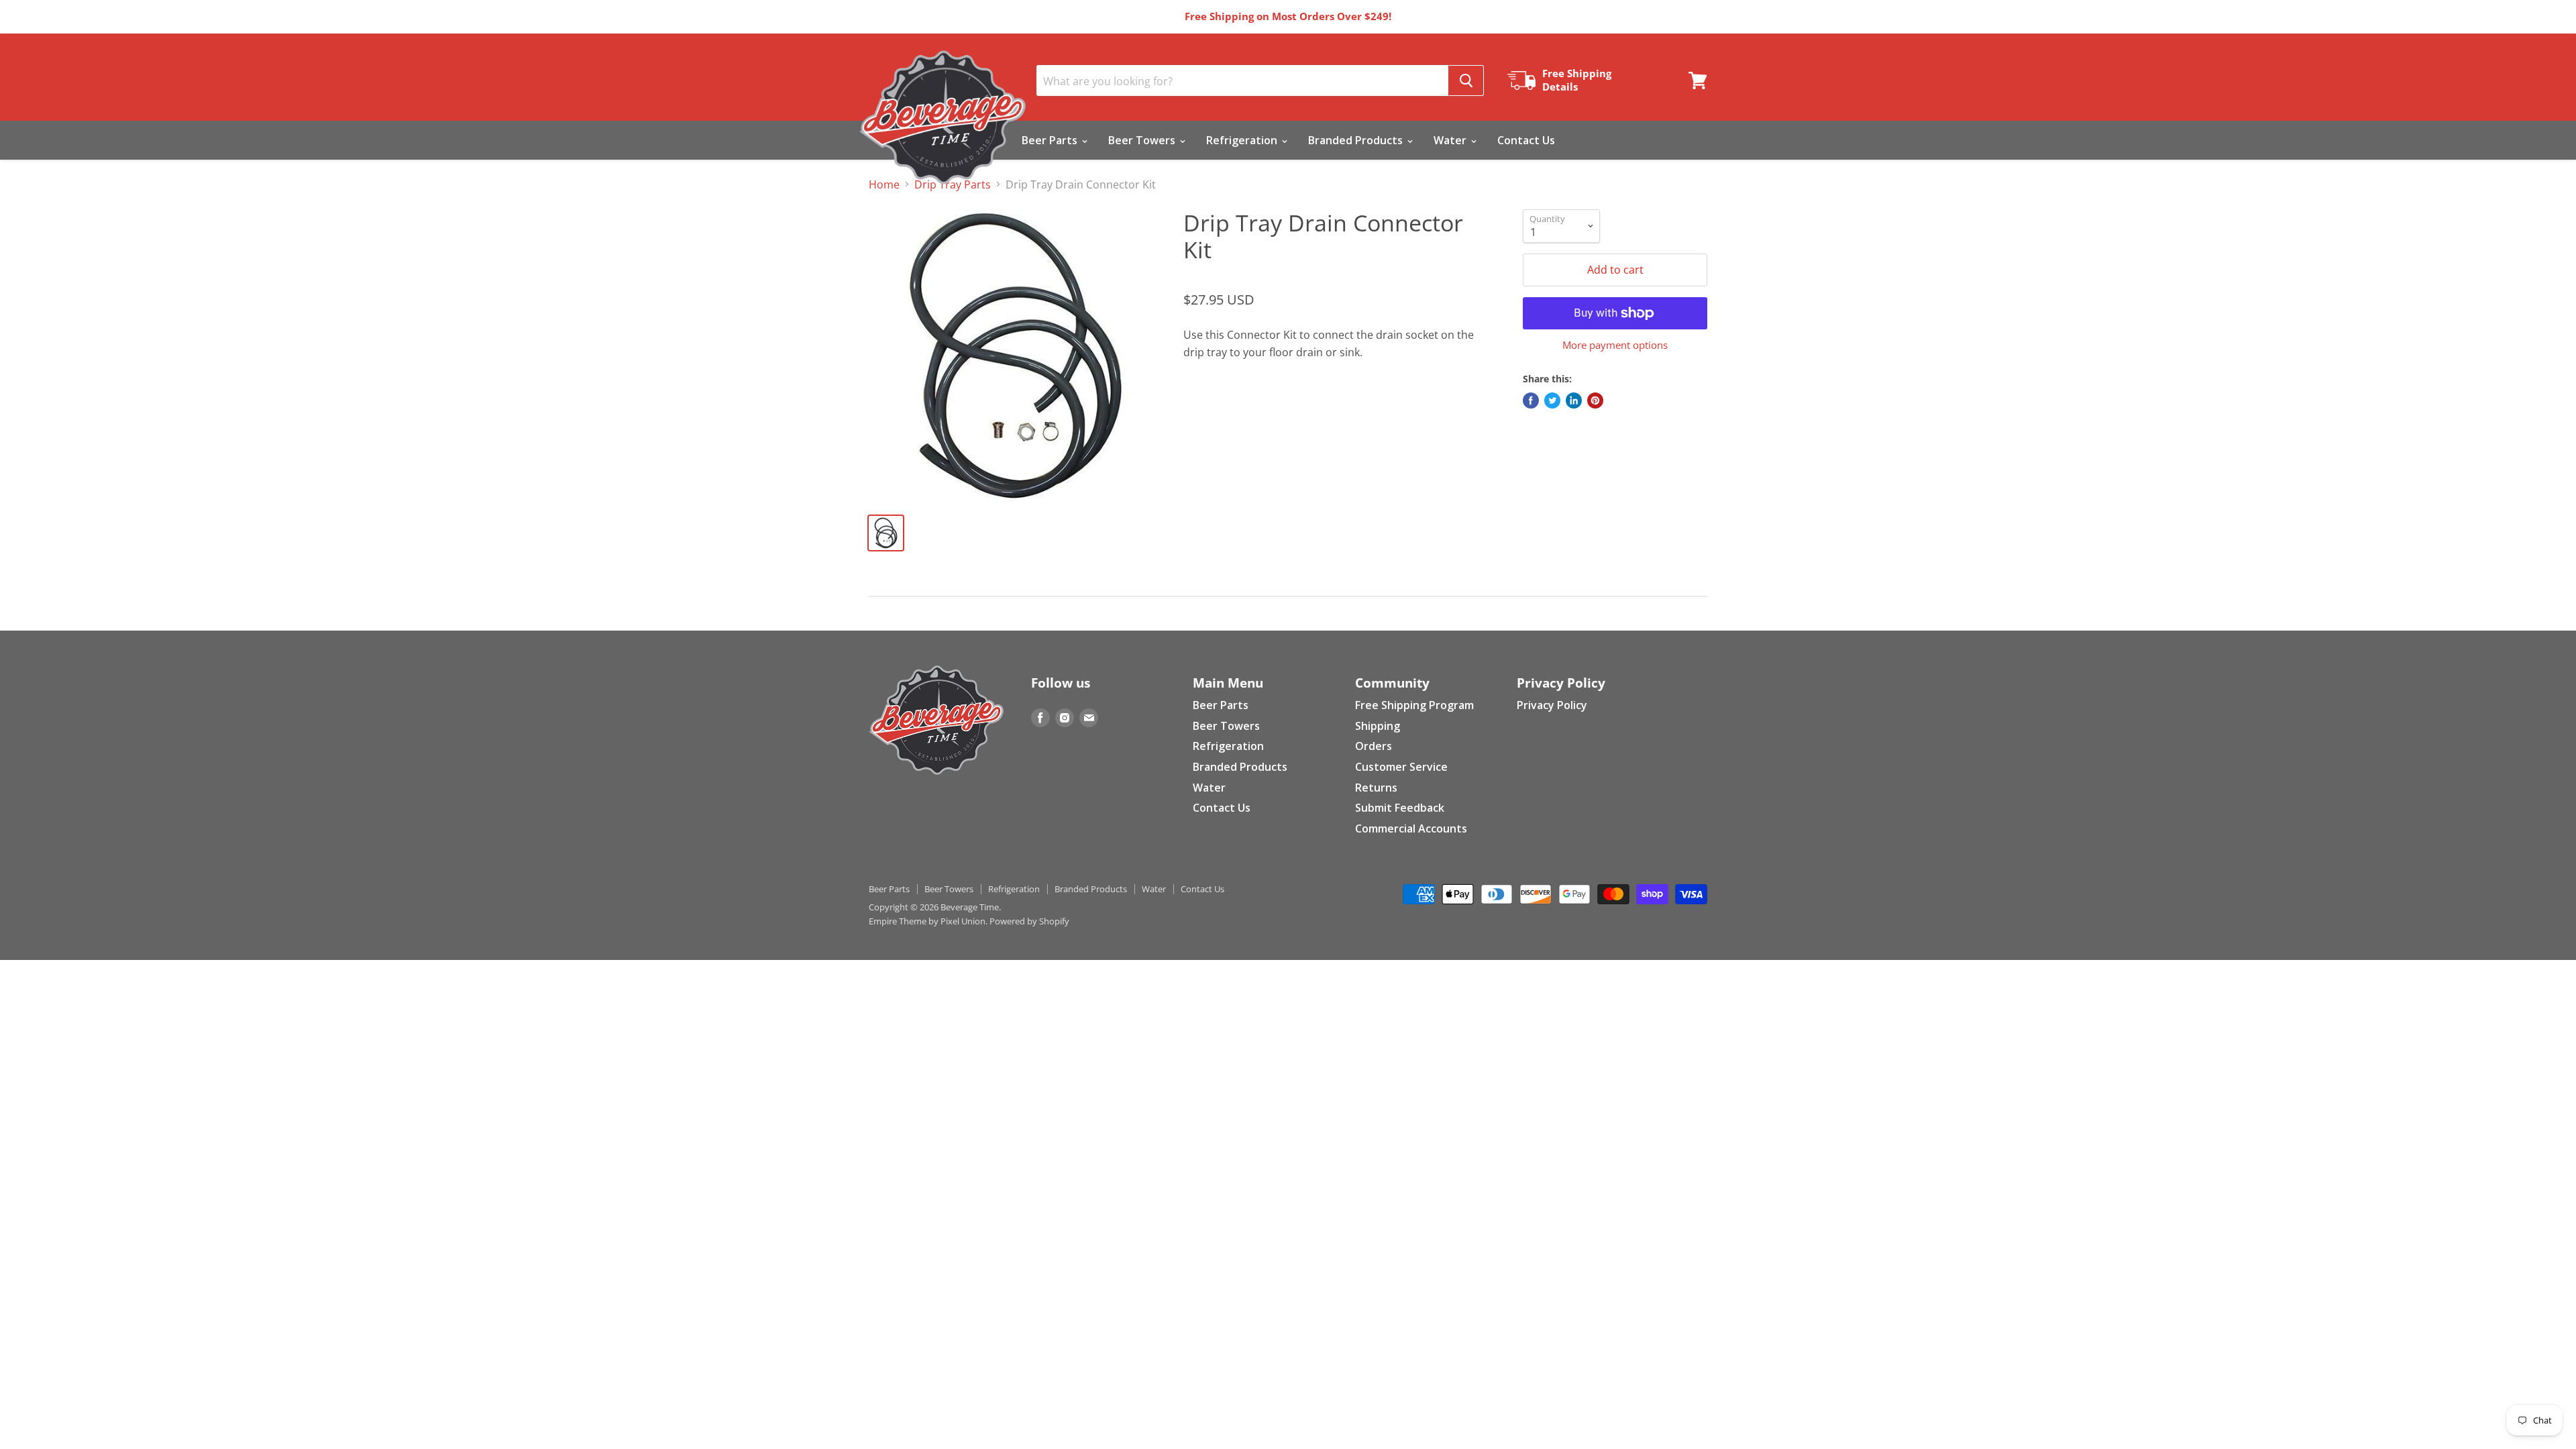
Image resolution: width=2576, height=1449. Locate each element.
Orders (1374, 746)
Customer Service (1401, 767)
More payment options (1615, 345)
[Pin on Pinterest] (1595, 400)
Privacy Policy (1552, 705)
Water (1451, 140)
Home (884, 184)
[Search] (1466, 80)
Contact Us (1526, 140)
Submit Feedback (1400, 808)
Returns (1376, 788)
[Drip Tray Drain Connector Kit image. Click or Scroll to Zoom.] (1016, 356)
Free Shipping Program (1414, 705)
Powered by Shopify (1029, 921)
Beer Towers (1143, 140)
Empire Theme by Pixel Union (927, 921)
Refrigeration (1243, 140)
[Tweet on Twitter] (1552, 400)
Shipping (1378, 726)
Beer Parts (1051, 140)
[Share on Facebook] (1531, 400)
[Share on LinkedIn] (1574, 400)
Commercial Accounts (1411, 828)
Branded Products (1357, 140)
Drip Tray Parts (953, 184)
